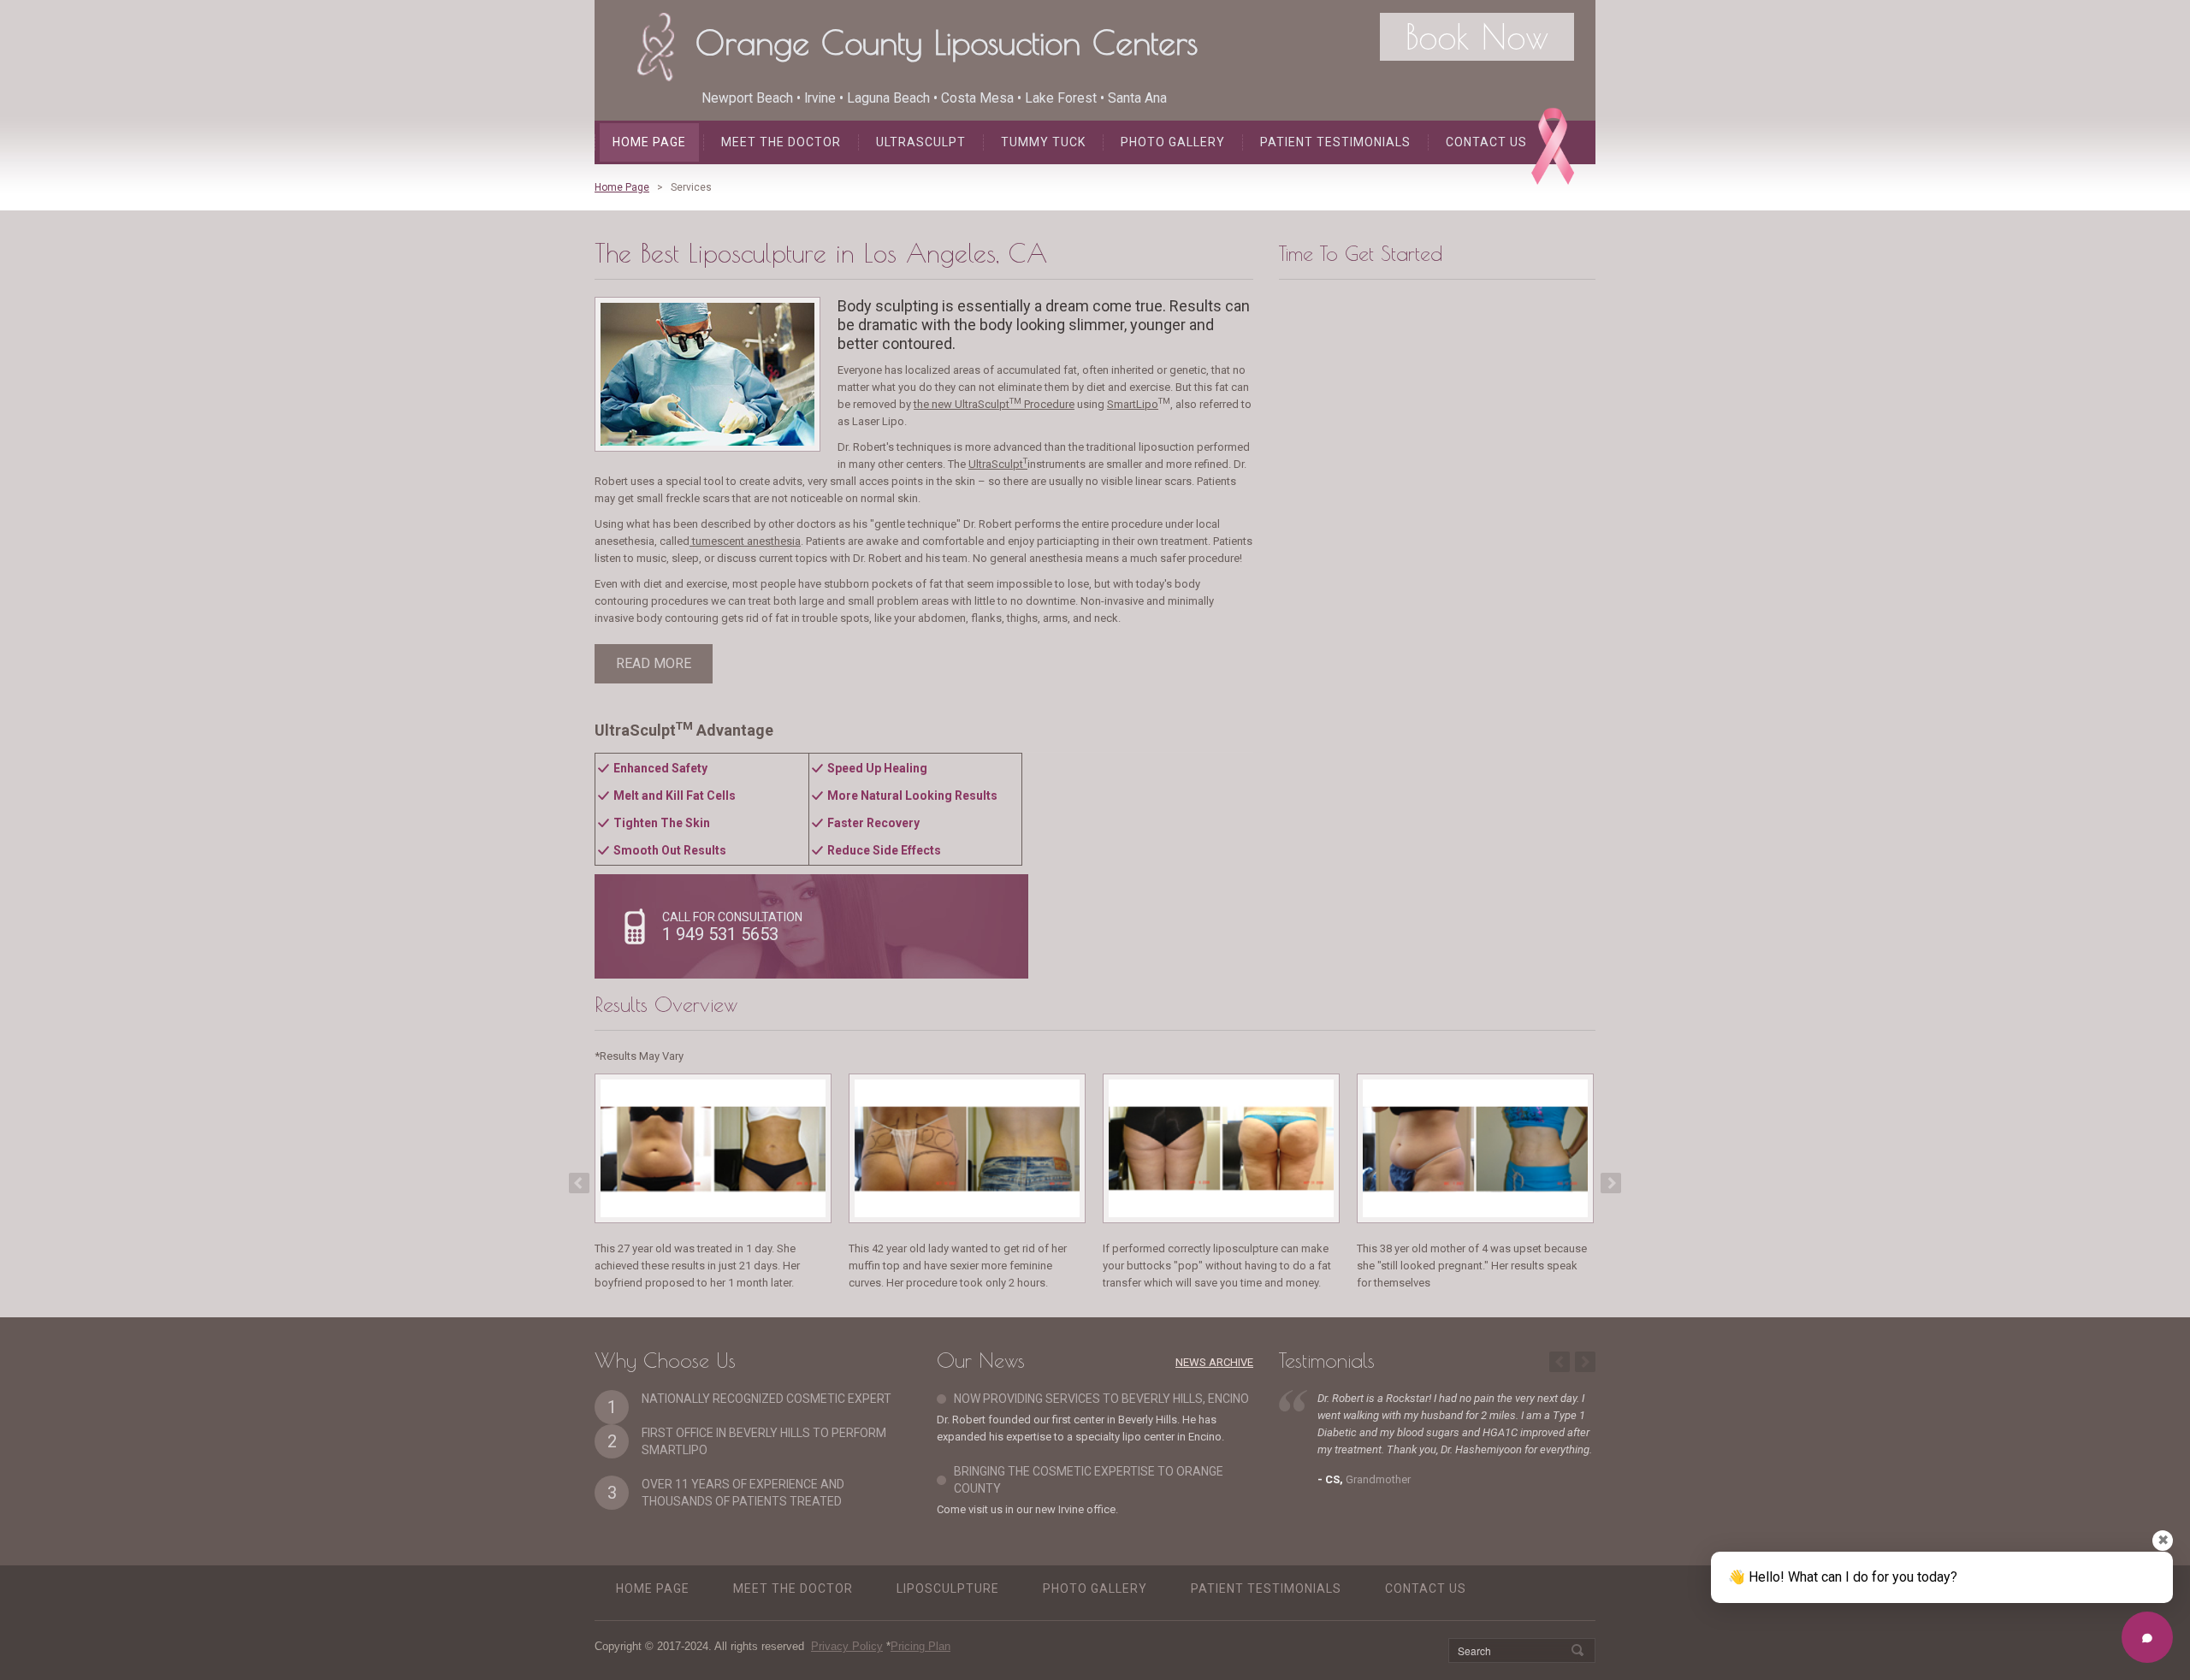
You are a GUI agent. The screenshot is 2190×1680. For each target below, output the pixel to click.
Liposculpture (948, 1588)
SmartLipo (1133, 404)
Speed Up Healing (877, 768)
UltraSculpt (921, 142)
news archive (1214, 1362)
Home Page (649, 142)
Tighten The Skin (662, 823)
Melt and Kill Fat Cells (675, 796)
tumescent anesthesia (745, 541)
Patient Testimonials (1335, 142)
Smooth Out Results (670, 850)
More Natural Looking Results (912, 796)
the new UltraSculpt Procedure (994, 404)
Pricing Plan (920, 1646)
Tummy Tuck (1043, 142)
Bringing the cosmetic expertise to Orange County (1089, 1480)
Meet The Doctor (781, 142)
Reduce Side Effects (884, 850)
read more (654, 663)
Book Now (1477, 37)
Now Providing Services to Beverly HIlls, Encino (1101, 1399)
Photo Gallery (1173, 142)
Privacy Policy (847, 1646)
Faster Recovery (873, 823)
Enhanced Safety (660, 768)
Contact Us (1486, 142)
